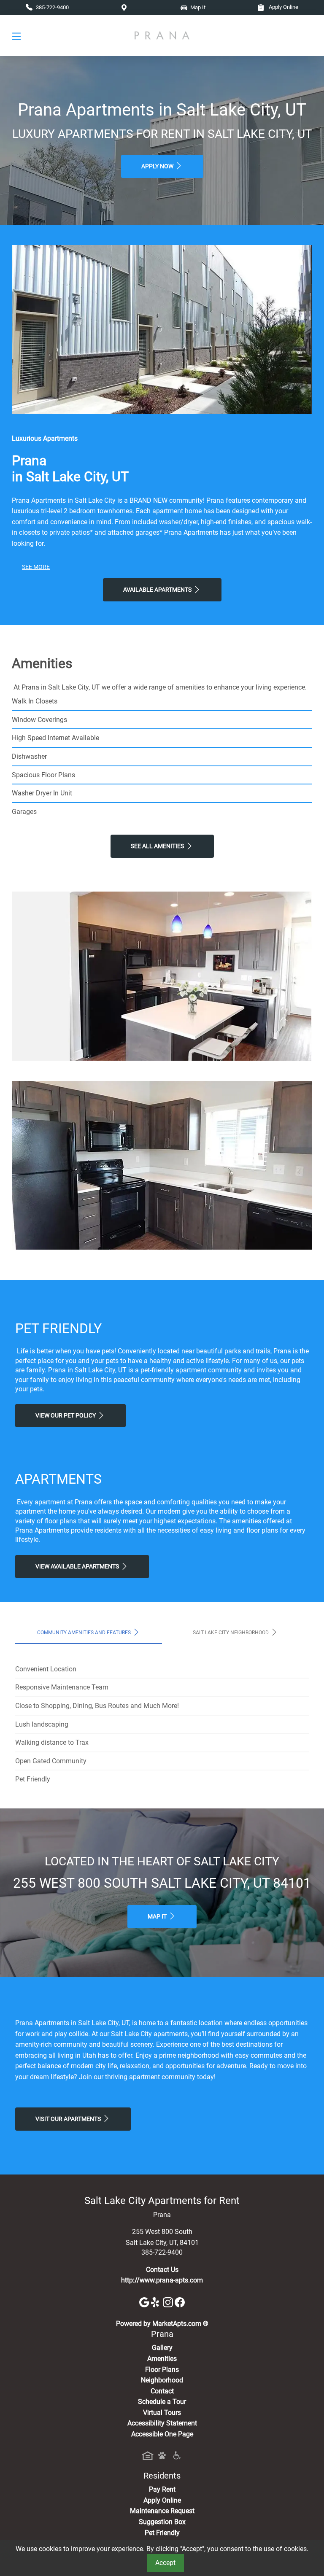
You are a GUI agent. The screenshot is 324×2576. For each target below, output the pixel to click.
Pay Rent (162, 2489)
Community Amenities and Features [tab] (85, 1633)
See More (36, 567)
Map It (158, 1917)
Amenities (162, 2359)
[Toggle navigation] (16, 36)
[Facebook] (180, 2302)
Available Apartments (158, 590)
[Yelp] (157, 2302)
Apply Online (283, 7)
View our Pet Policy (66, 1416)
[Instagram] (169, 2302)
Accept (165, 2563)
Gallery (162, 2348)
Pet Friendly (162, 2533)
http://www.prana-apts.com (162, 2280)
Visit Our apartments (69, 2119)
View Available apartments (78, 1567)
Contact (162, 2391)
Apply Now (158, 166)
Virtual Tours (162, 2413)
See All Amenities (158, 846)
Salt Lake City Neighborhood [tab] (231, 1633)
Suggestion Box (162, 2522)
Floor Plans (162, 2370)
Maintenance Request (162, 2511)
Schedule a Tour (162, 2402)
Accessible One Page (162, 2434)
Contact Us (162, 2270)
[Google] (145, 2302)
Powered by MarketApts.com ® (162, 2324)
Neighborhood (162, 2380)
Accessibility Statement (162, 2423)
